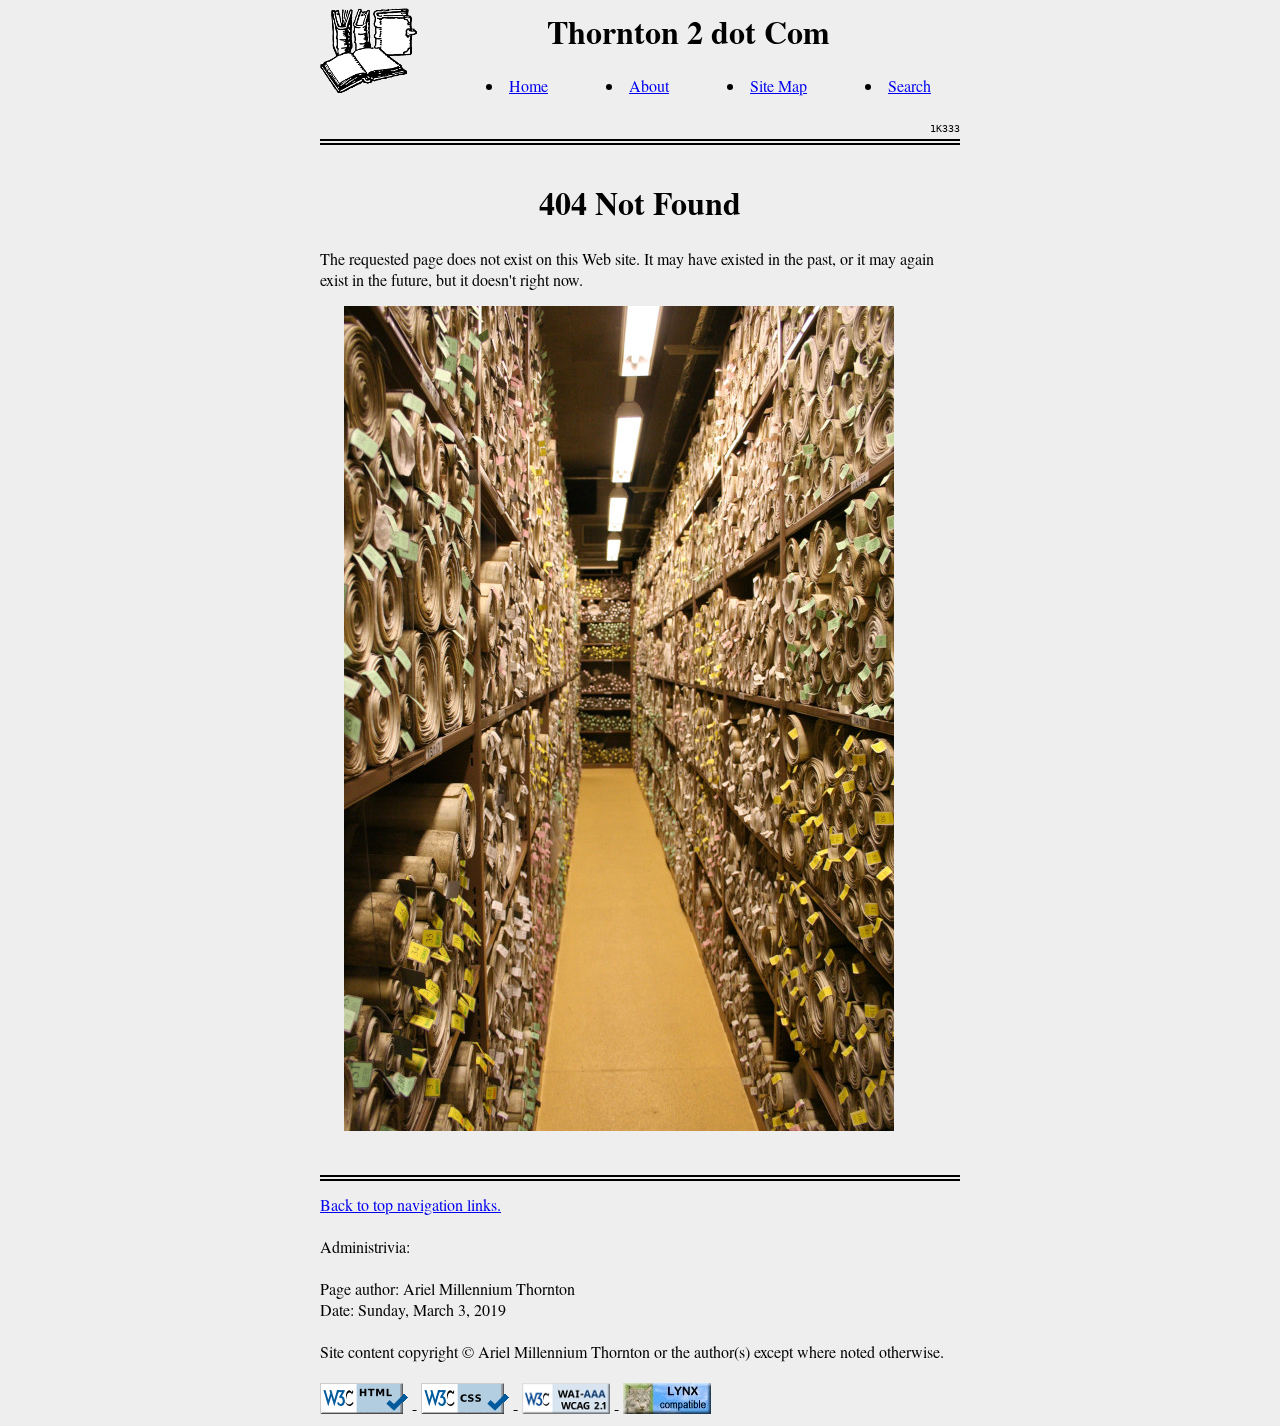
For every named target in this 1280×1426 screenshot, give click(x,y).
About (649, 85)
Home (528, 85)
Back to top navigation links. (410, 1204)
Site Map (778, 85)
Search (909, 85)
